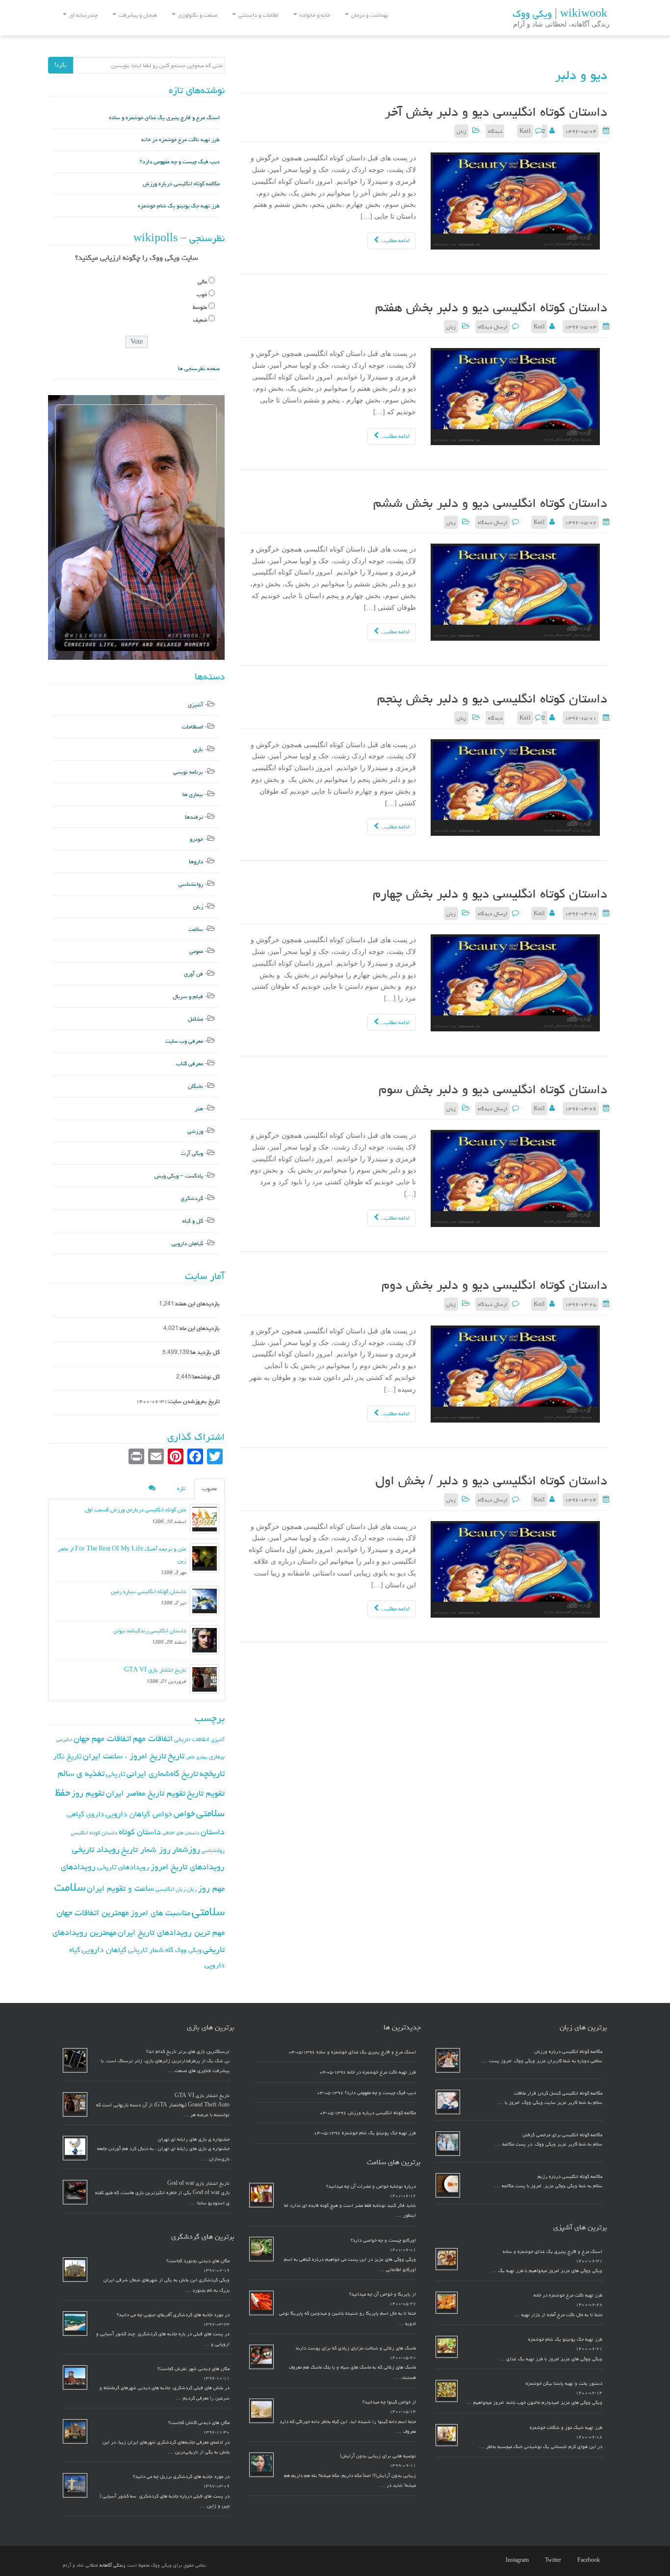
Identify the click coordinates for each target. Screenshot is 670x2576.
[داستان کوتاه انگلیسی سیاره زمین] (205, 1601)
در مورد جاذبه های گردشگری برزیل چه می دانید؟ (181, 2476)
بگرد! (61, 65)
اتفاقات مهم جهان (103, 1738)
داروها (196, 862)
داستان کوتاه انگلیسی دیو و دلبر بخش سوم (493, 1089)
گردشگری (192, 1198)
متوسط (200, 307)
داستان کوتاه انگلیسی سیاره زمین (148, 1591)
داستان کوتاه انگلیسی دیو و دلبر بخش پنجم (492, 699)
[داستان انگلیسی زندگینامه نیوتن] (205, 1640)
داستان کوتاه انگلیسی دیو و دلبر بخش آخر (496, 112)
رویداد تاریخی (96, 1849)
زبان (461, 131)
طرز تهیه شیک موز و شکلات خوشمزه (566, 2427)
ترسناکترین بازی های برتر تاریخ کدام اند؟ (188, 2051)
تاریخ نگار (67, 1756)
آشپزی (195, 705)
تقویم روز (88, 1793)
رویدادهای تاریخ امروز (188, 1867)
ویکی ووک (188, 1950)
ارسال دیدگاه (492, 327)
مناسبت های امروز (160, 1913)
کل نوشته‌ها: (206, 1377)
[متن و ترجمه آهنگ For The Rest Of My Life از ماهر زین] (205, 1558)
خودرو (196, 839)
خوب (202, 294)
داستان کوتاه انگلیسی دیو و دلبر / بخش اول (491, 1480)
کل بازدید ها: (205, 1352)
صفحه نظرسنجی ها (199, 368)
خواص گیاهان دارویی (139, 1814)
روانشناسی (191, 884)
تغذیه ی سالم (81, 1773)
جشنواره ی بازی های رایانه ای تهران (194, 2139)
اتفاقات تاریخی (192, 1739)
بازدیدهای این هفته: (197, 1304)
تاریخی (116, 1774)
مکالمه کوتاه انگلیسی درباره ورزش (181, 184)
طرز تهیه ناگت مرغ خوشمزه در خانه (180, 139)
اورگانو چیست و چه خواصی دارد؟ (383, 2240)
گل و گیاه (193, 1221)
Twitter (553, 2560)
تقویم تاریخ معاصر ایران (146, 1793)
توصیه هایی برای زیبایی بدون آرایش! (378, 2456)
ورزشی (195, 1131)
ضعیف (200, 320)
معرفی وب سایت (184, 1041)
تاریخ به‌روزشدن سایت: (193, 1401)
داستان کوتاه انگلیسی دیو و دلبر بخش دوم (494, 1285)
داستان (213, 1832)
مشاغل (195, 1019)
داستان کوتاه (140, 1832)
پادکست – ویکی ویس (179, 1176)
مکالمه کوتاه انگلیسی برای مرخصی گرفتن (562, 2135)
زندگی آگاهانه (113, 2565)
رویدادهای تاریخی (123, 1867)
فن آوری (193, 974)
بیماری (217, 1756)
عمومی (196, 951)
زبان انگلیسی (170, 1889)
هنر (199, 1109)
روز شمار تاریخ (146, 1850)
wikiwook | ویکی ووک (560, 14)
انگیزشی (64, 1740)
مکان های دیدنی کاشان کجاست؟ (199, 2423)
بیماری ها (193, 794)
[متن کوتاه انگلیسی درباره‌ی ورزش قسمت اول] (205, 1519)
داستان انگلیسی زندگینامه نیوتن (150, 1631)
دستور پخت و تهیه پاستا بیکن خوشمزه (564, 2383)
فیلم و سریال (188, 996)
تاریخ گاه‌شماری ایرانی (162, 1774)
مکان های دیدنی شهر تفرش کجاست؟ (193, 2369)
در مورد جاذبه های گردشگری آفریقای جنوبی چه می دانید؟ (173, 2315)
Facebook (589, 2560)
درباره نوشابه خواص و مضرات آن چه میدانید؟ (371, 2186)
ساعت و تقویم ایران (120, 1888)
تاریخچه (212, 1773)
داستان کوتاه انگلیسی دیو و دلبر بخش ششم (490, 503)
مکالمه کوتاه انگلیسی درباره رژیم (570, 2176)
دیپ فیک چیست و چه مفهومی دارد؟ (180, 162)
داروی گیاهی (85, 1814)
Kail (525, 131)
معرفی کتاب (190, 1063)
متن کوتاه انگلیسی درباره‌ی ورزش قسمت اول (135, 1510)
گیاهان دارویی (187, 1243)
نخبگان (195, 1086)
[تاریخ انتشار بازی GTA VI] (205, 1679)
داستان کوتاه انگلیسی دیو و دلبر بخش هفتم (491, 307)
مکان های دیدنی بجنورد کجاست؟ (198, 2261)
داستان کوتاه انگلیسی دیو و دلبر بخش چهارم (490, 894)
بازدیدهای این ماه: (199, 1328)
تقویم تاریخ (206, 1793)
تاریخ (176, 1756)
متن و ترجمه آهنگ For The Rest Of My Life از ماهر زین (122, 1555)
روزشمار (186, 1849)
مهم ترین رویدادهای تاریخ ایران (171, 1932)
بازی (198, 749)
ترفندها (194, 817)
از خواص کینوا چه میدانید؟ (389, 2402)
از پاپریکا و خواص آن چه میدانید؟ (383, 2294)
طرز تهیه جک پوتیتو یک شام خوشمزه (179, 206)
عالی (202, 282)
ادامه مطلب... (394, 240)
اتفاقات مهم (153, 1738)
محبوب (209, 1488)
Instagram (517, 2560)
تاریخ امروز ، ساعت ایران (125, 1756)
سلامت (196, 929)
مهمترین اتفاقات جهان (93, 1913)
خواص (184, 1813)
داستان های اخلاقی (181, 1833)
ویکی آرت (192, 1153)
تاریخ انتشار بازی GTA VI (155, 1670)
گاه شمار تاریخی (151, 1950)
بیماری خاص (197, 1757)
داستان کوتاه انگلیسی (94, 1833)
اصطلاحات (193, 727)
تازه (181, 1488)
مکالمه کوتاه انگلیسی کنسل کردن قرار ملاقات (558, 2093)
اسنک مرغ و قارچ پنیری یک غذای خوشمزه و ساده (164, 117)
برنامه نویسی (188, 772)
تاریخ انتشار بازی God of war (198, 2183)
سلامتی (208, 1912)
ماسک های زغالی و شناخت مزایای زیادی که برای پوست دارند (356, 2348)
